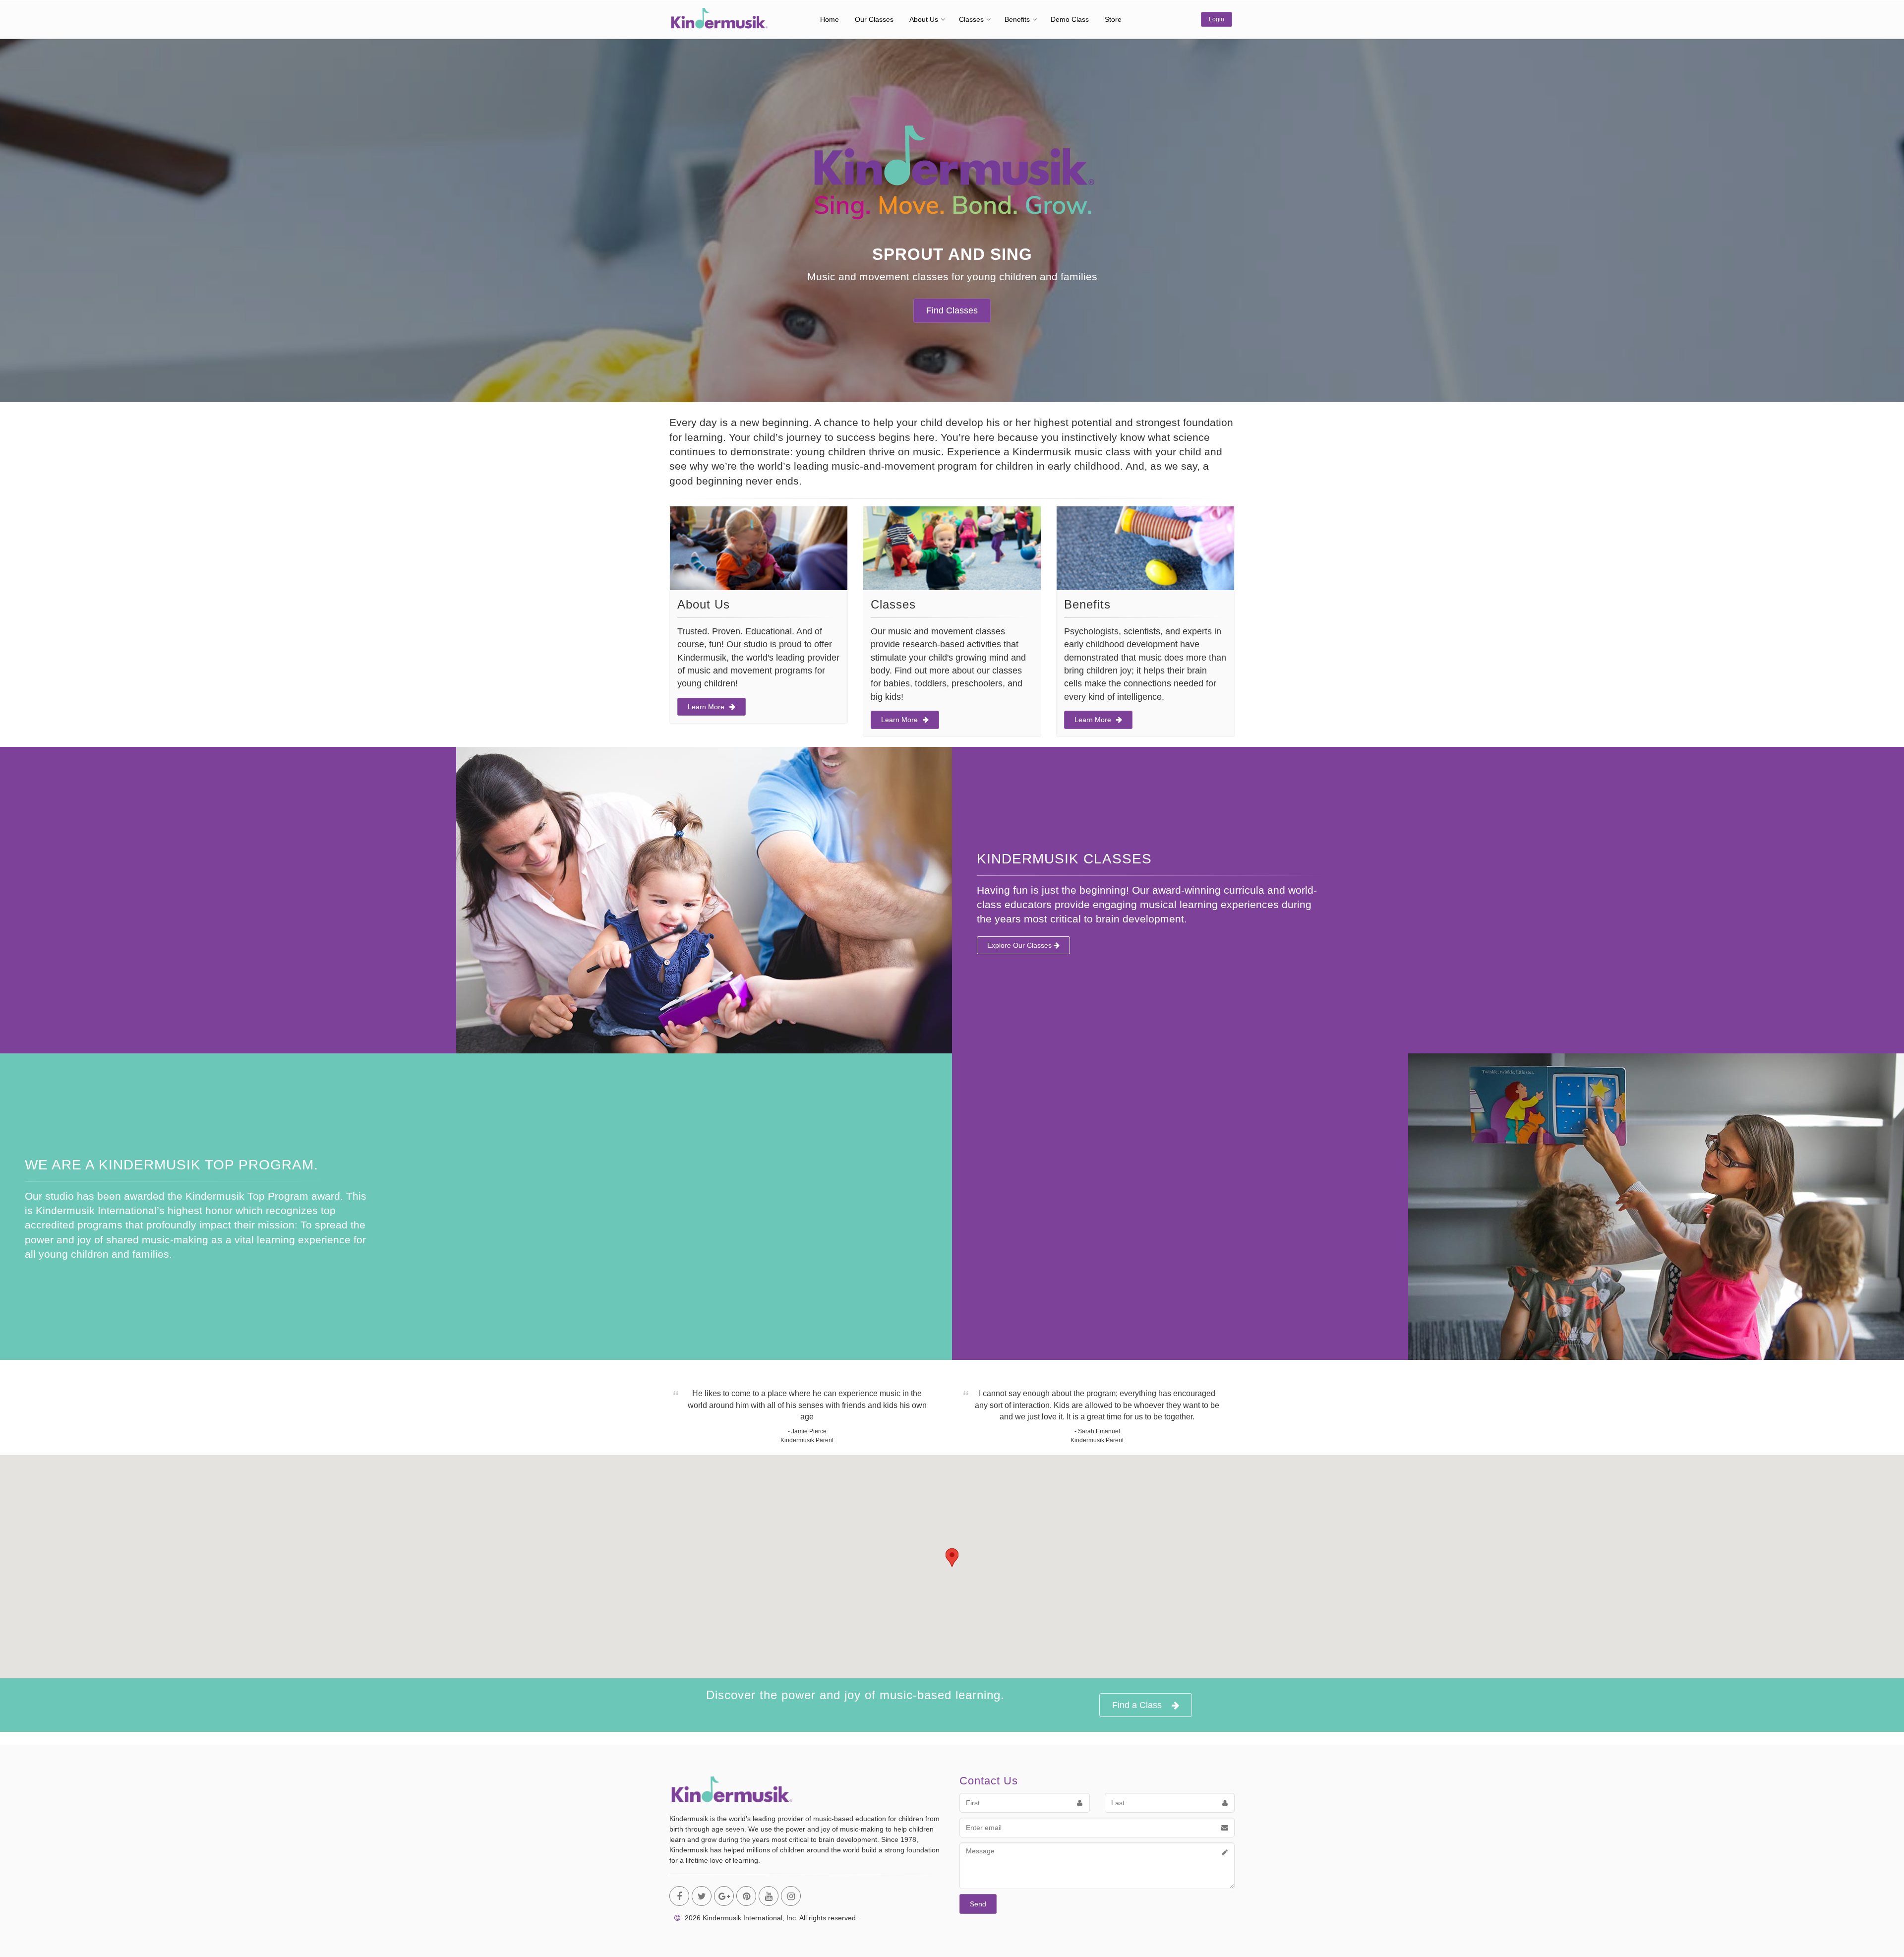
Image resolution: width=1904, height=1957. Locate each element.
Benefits (1017, 19)
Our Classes (874, 19)
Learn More (706, 707)
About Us (924, 19)
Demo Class (1070, 19)
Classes (971, 19)
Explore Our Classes (1020, 945)
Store (1113, 19)
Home (830, 19)
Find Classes (952, 310)
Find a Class (1137, 1705)
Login (1217, 19)
